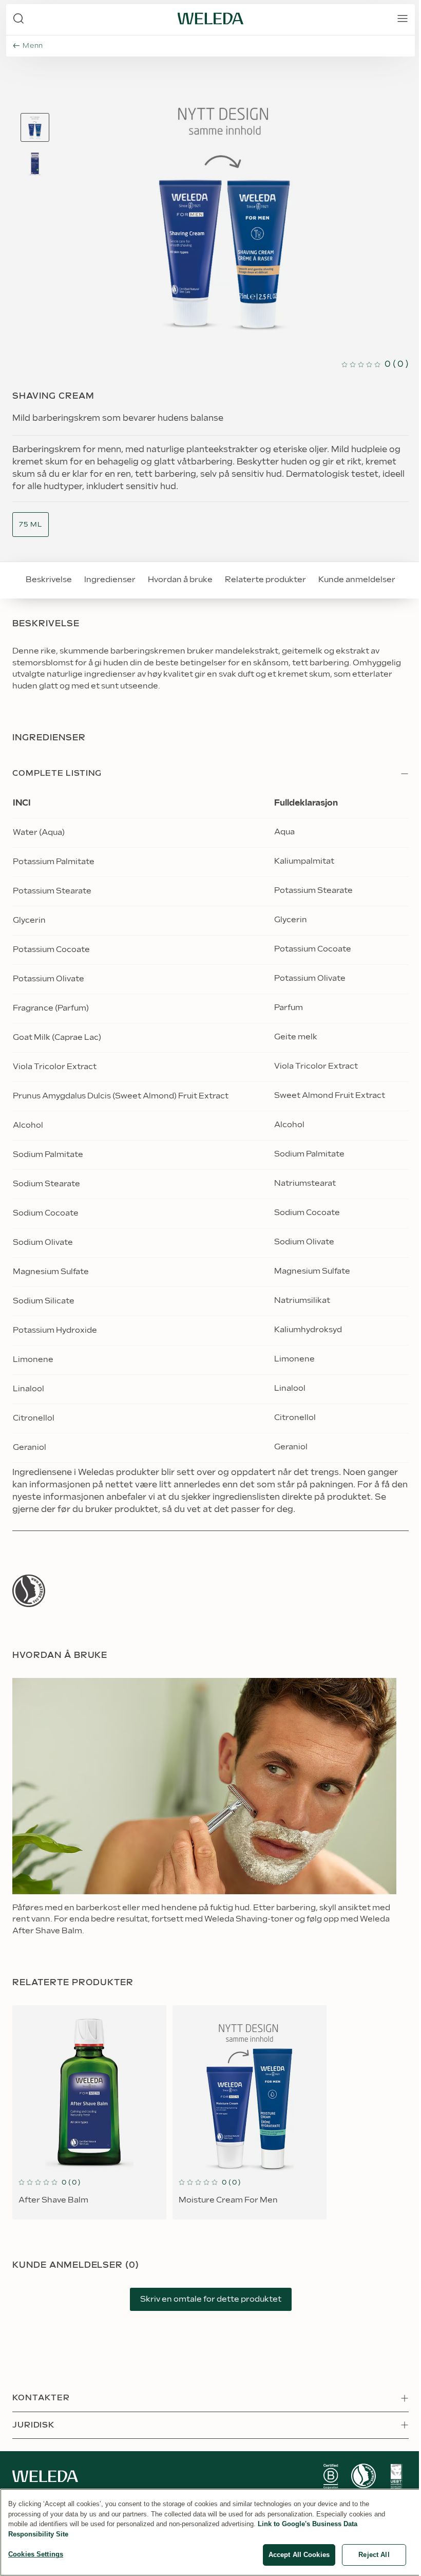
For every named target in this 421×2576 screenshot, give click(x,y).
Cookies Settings (36, 2554)
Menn (33, 46)
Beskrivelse (49, 580)
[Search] (18, 18)
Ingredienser (110, 580)
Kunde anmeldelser (357, 580)
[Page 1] (35, 127)
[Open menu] (403, 18)
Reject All (374, 2555)
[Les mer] (29, 1591)
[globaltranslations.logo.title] (210, 18)
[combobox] (31, 525)
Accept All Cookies (299, 2555)
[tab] (35, 127)
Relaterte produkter (265, 580)
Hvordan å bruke (180, 580)
